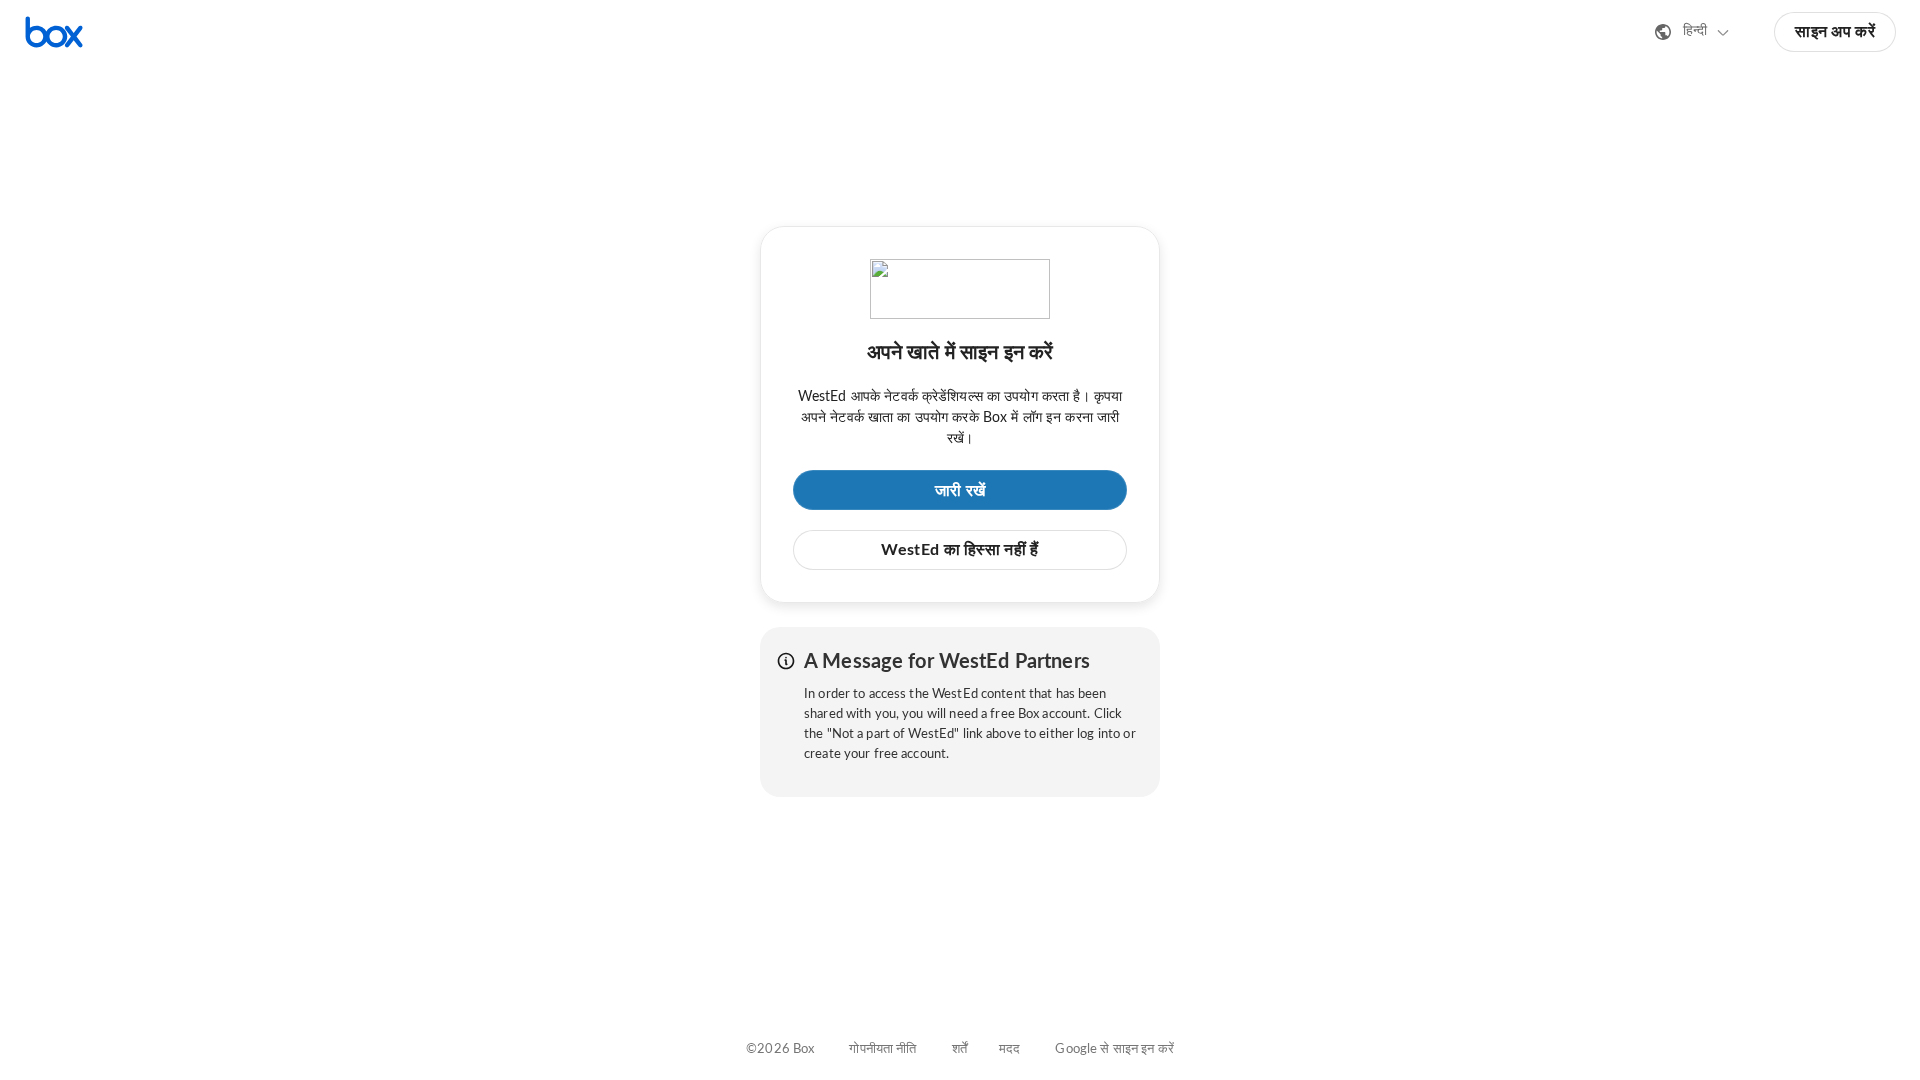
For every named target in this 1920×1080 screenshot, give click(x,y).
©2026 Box (780, 1049)
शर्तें (959, 1049)
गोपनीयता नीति (882, 1049)
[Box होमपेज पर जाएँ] (54, 32)
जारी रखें (960, 491)
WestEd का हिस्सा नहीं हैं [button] (959, 550)
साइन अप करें (1835, 32)
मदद (1009, 1049)
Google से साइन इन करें (1114, 1049)
